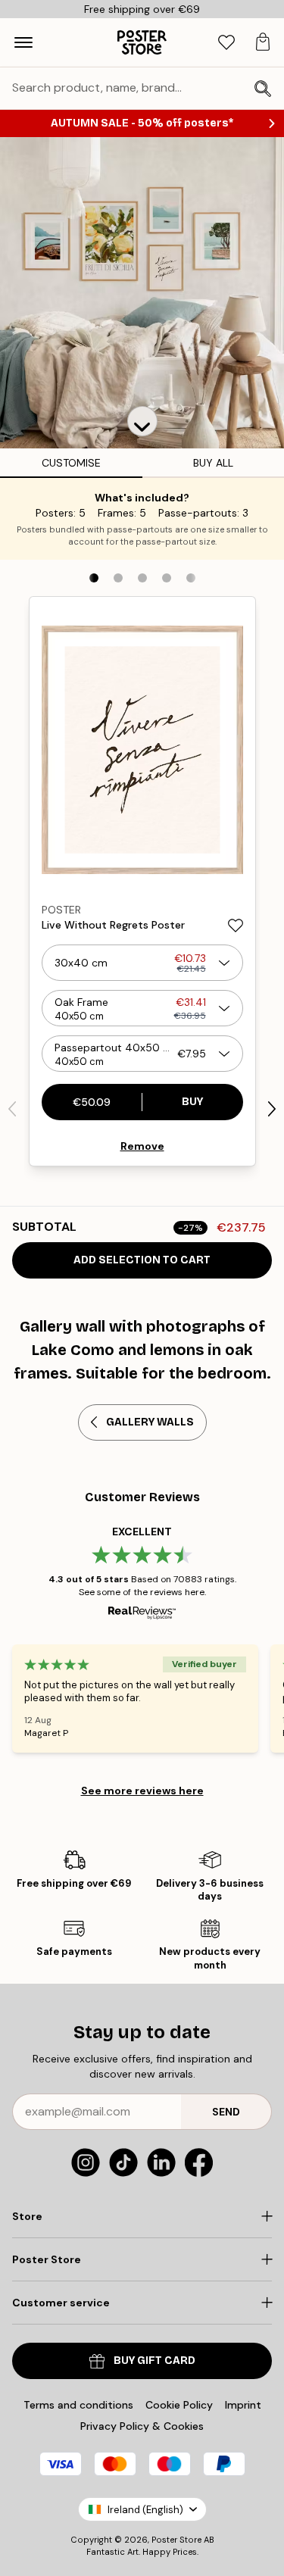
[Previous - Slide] (12, 1109)
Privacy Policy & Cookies (142, 2426)
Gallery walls (150, 1422)
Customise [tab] (71, 463)
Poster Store (176, 2540)
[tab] (226, 43)
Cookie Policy (179, 2405)
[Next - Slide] (272, 1109)
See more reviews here (142, 1791)
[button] (142, 421)
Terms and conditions (78, 2405)
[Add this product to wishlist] (236, 926)
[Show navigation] (23, 42)
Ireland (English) (145, 2510)
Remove (142, 1146)
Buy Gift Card (154, 2361)
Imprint (243, 2405)
